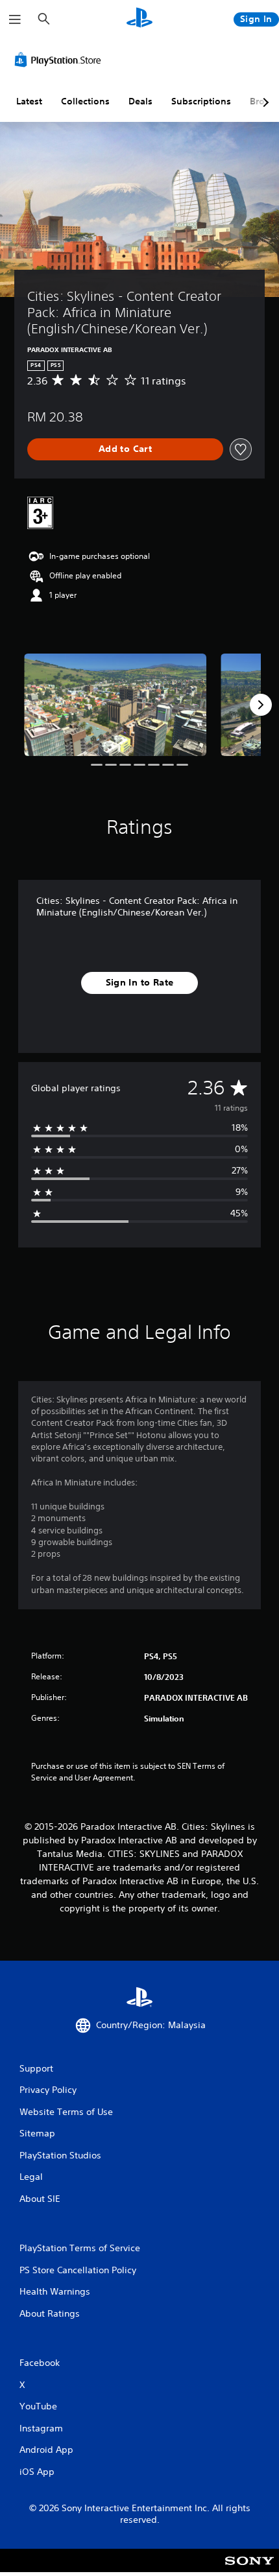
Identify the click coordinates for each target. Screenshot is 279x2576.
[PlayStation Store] (60, 60)
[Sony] (249, 2569)
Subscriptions (201, 101)
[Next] (261, 705)
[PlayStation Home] (139, 19)
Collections (85, 101)
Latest (29, 101)
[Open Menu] (15, 19)
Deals (140, 101)
